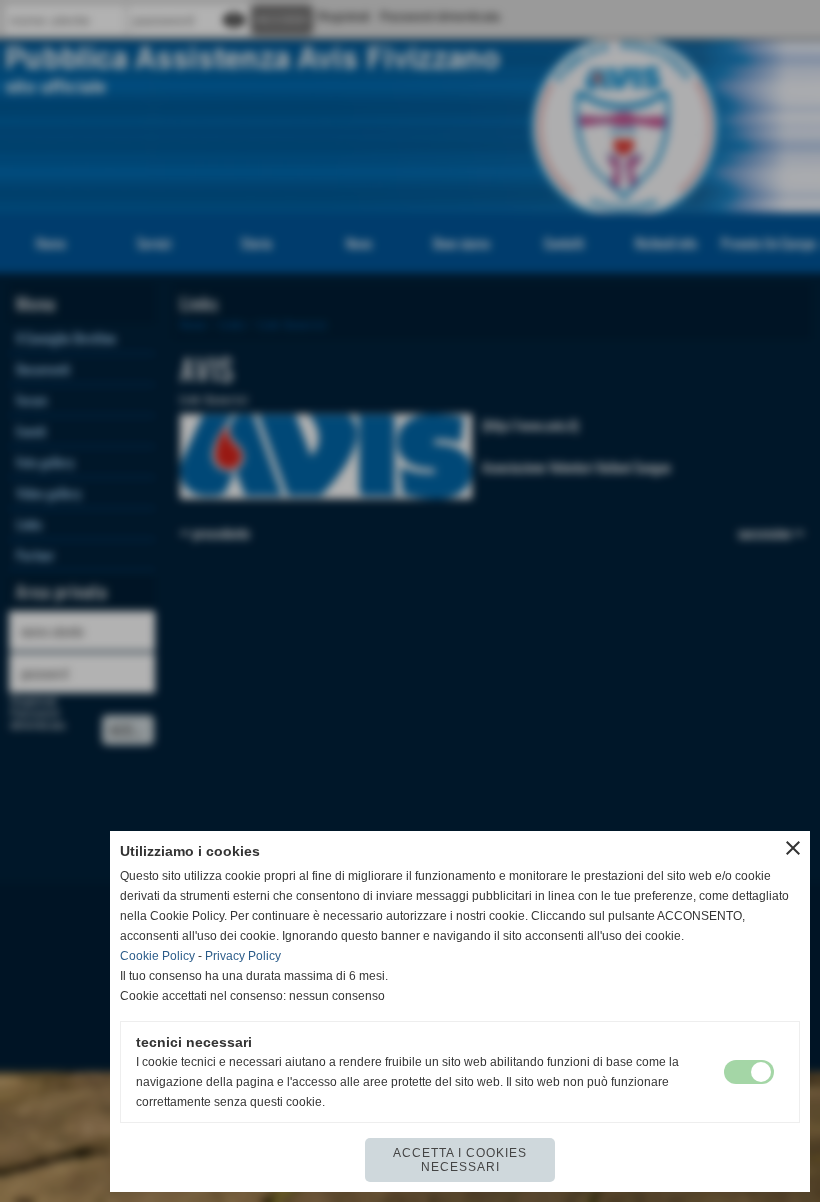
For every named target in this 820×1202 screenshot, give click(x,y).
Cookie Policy (157, 956)
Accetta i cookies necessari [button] (460, 1160)
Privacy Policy (243, 956)
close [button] (793, 848)
